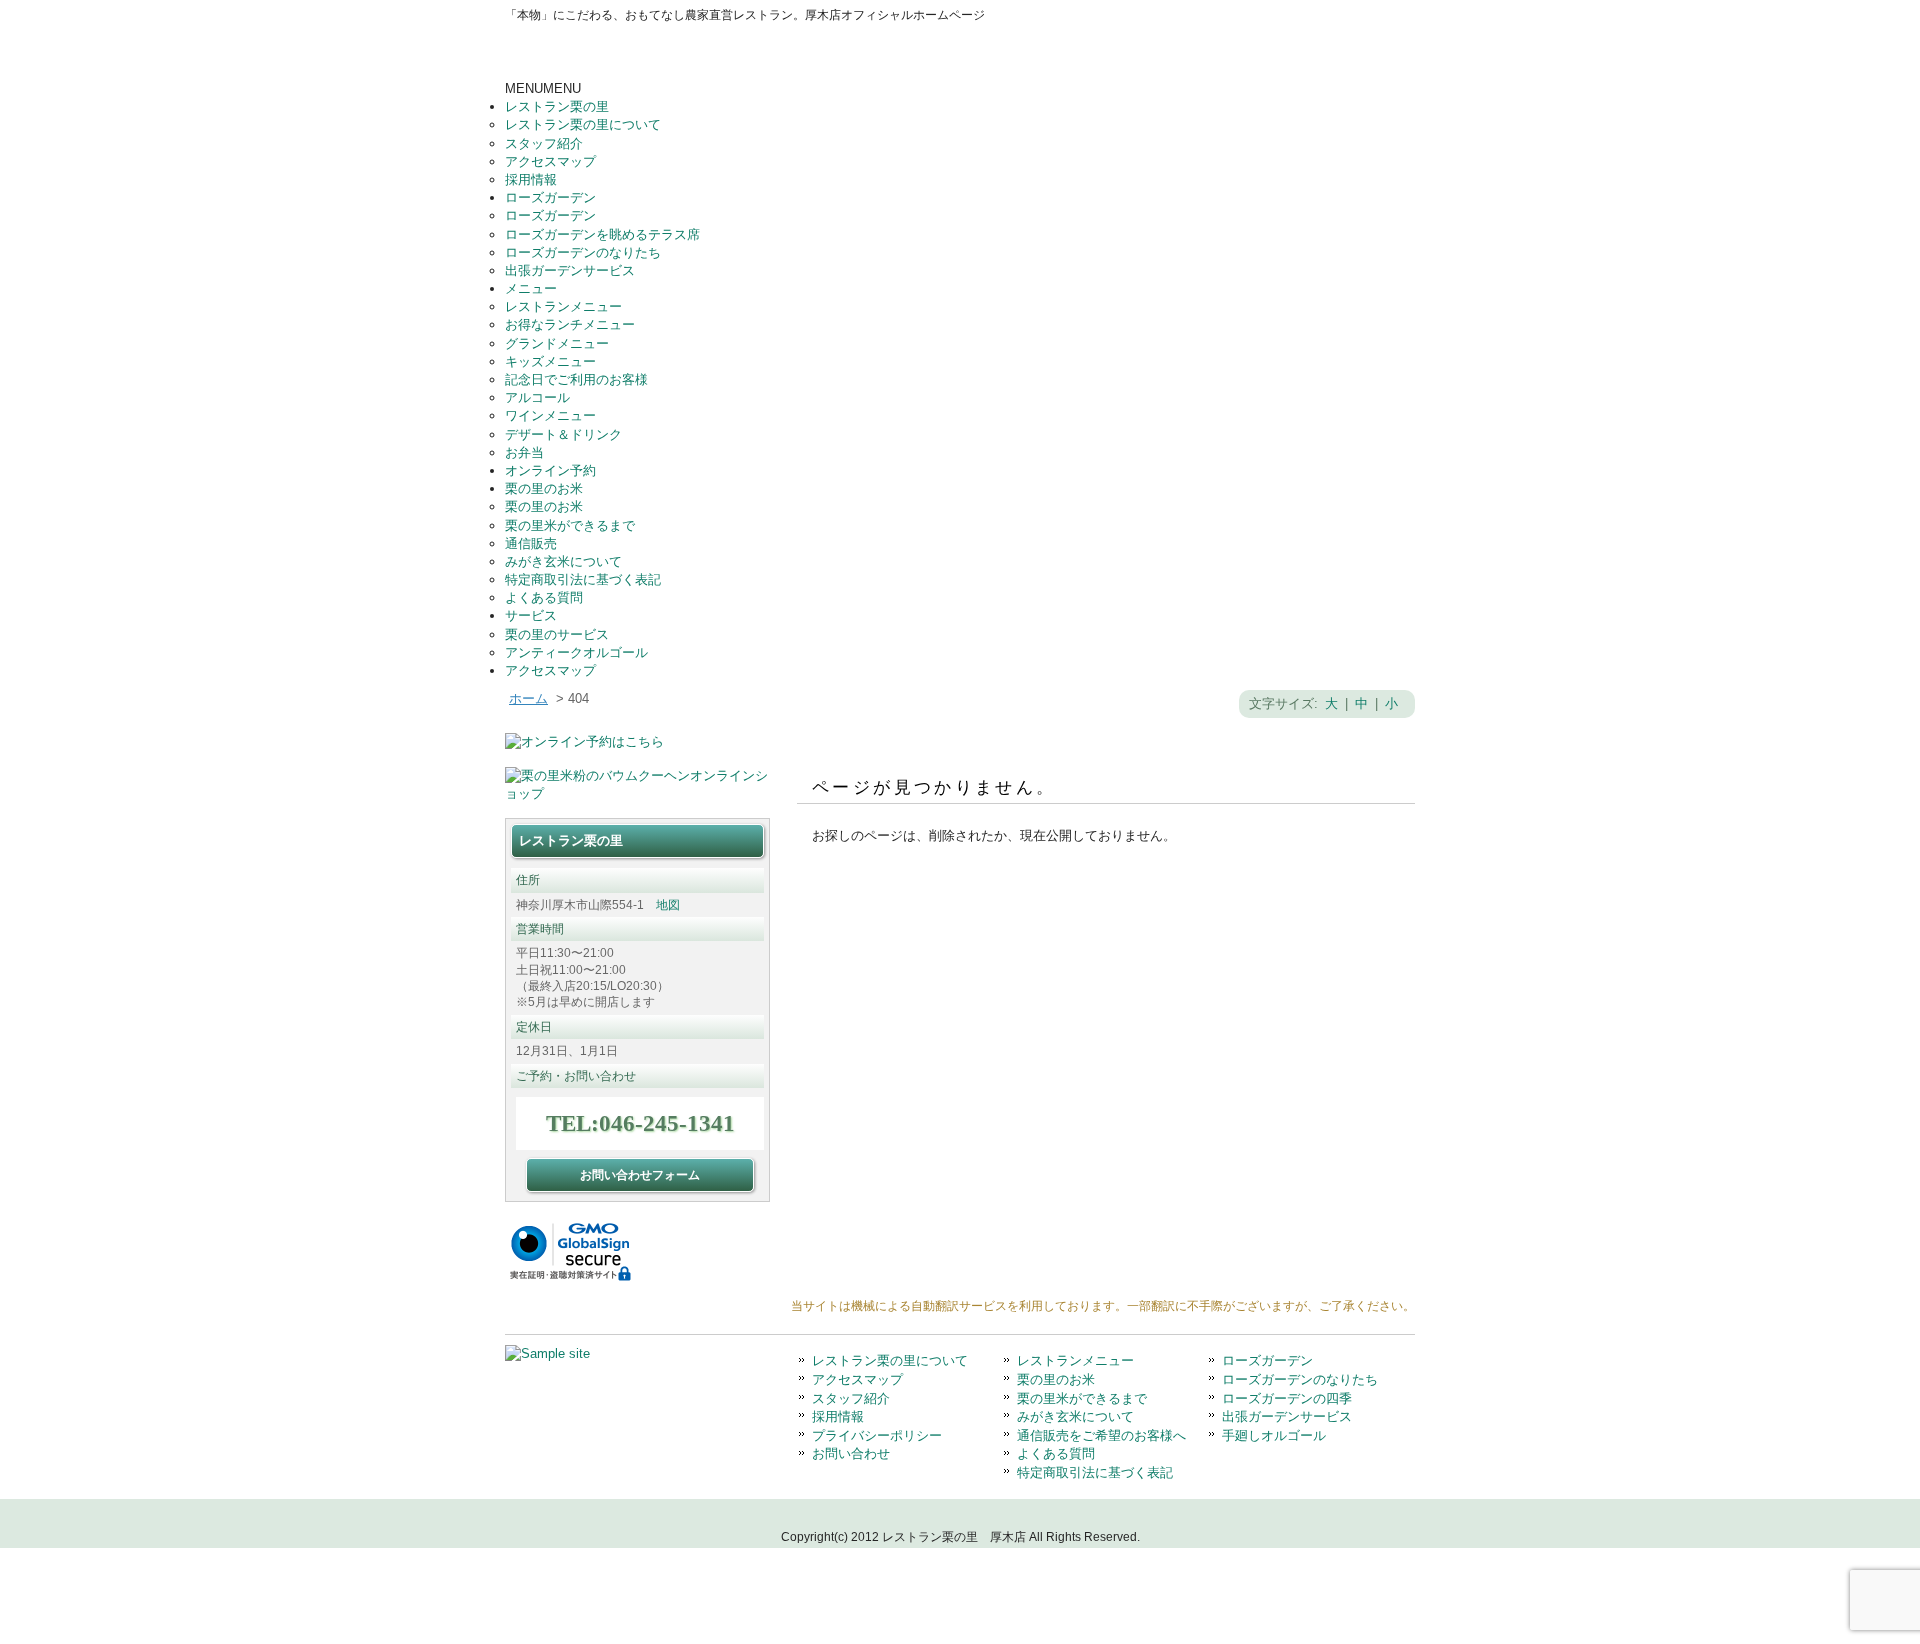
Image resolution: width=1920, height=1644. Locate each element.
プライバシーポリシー (877, 1435)
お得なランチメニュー (570, 324)
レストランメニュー (563, 306)
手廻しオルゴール (1274, 1435)
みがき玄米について (563, 561)
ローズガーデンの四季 (1287, 1398)
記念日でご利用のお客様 (576, 379)
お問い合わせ (851, 1453)
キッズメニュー (550, 361)
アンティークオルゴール (576, 652)
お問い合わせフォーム (640, 1174)
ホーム (528, 698)
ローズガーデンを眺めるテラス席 (602, 234)
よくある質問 (544, 597)
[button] (543, 88)
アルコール (537, 397)
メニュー (531, 288)
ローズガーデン (550, 197)
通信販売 (531, 543)
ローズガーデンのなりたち (583, 252)
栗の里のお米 (544, 488)
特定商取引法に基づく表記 (583, 579)
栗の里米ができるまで (570, 525)
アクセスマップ (550, 161)
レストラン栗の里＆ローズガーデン (695, 52)
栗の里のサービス (557, 634)
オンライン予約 (550, 470)
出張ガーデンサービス (570, 270)
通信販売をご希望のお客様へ (1101, 1435)
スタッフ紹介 (544, 143)
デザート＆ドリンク (563, 434)
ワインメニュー (550, 415)
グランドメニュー (557, 343)
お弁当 (524, 452)
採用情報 (531, 179)
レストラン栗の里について (583, 124)
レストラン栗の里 (557, 106)
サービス (531, 615)
